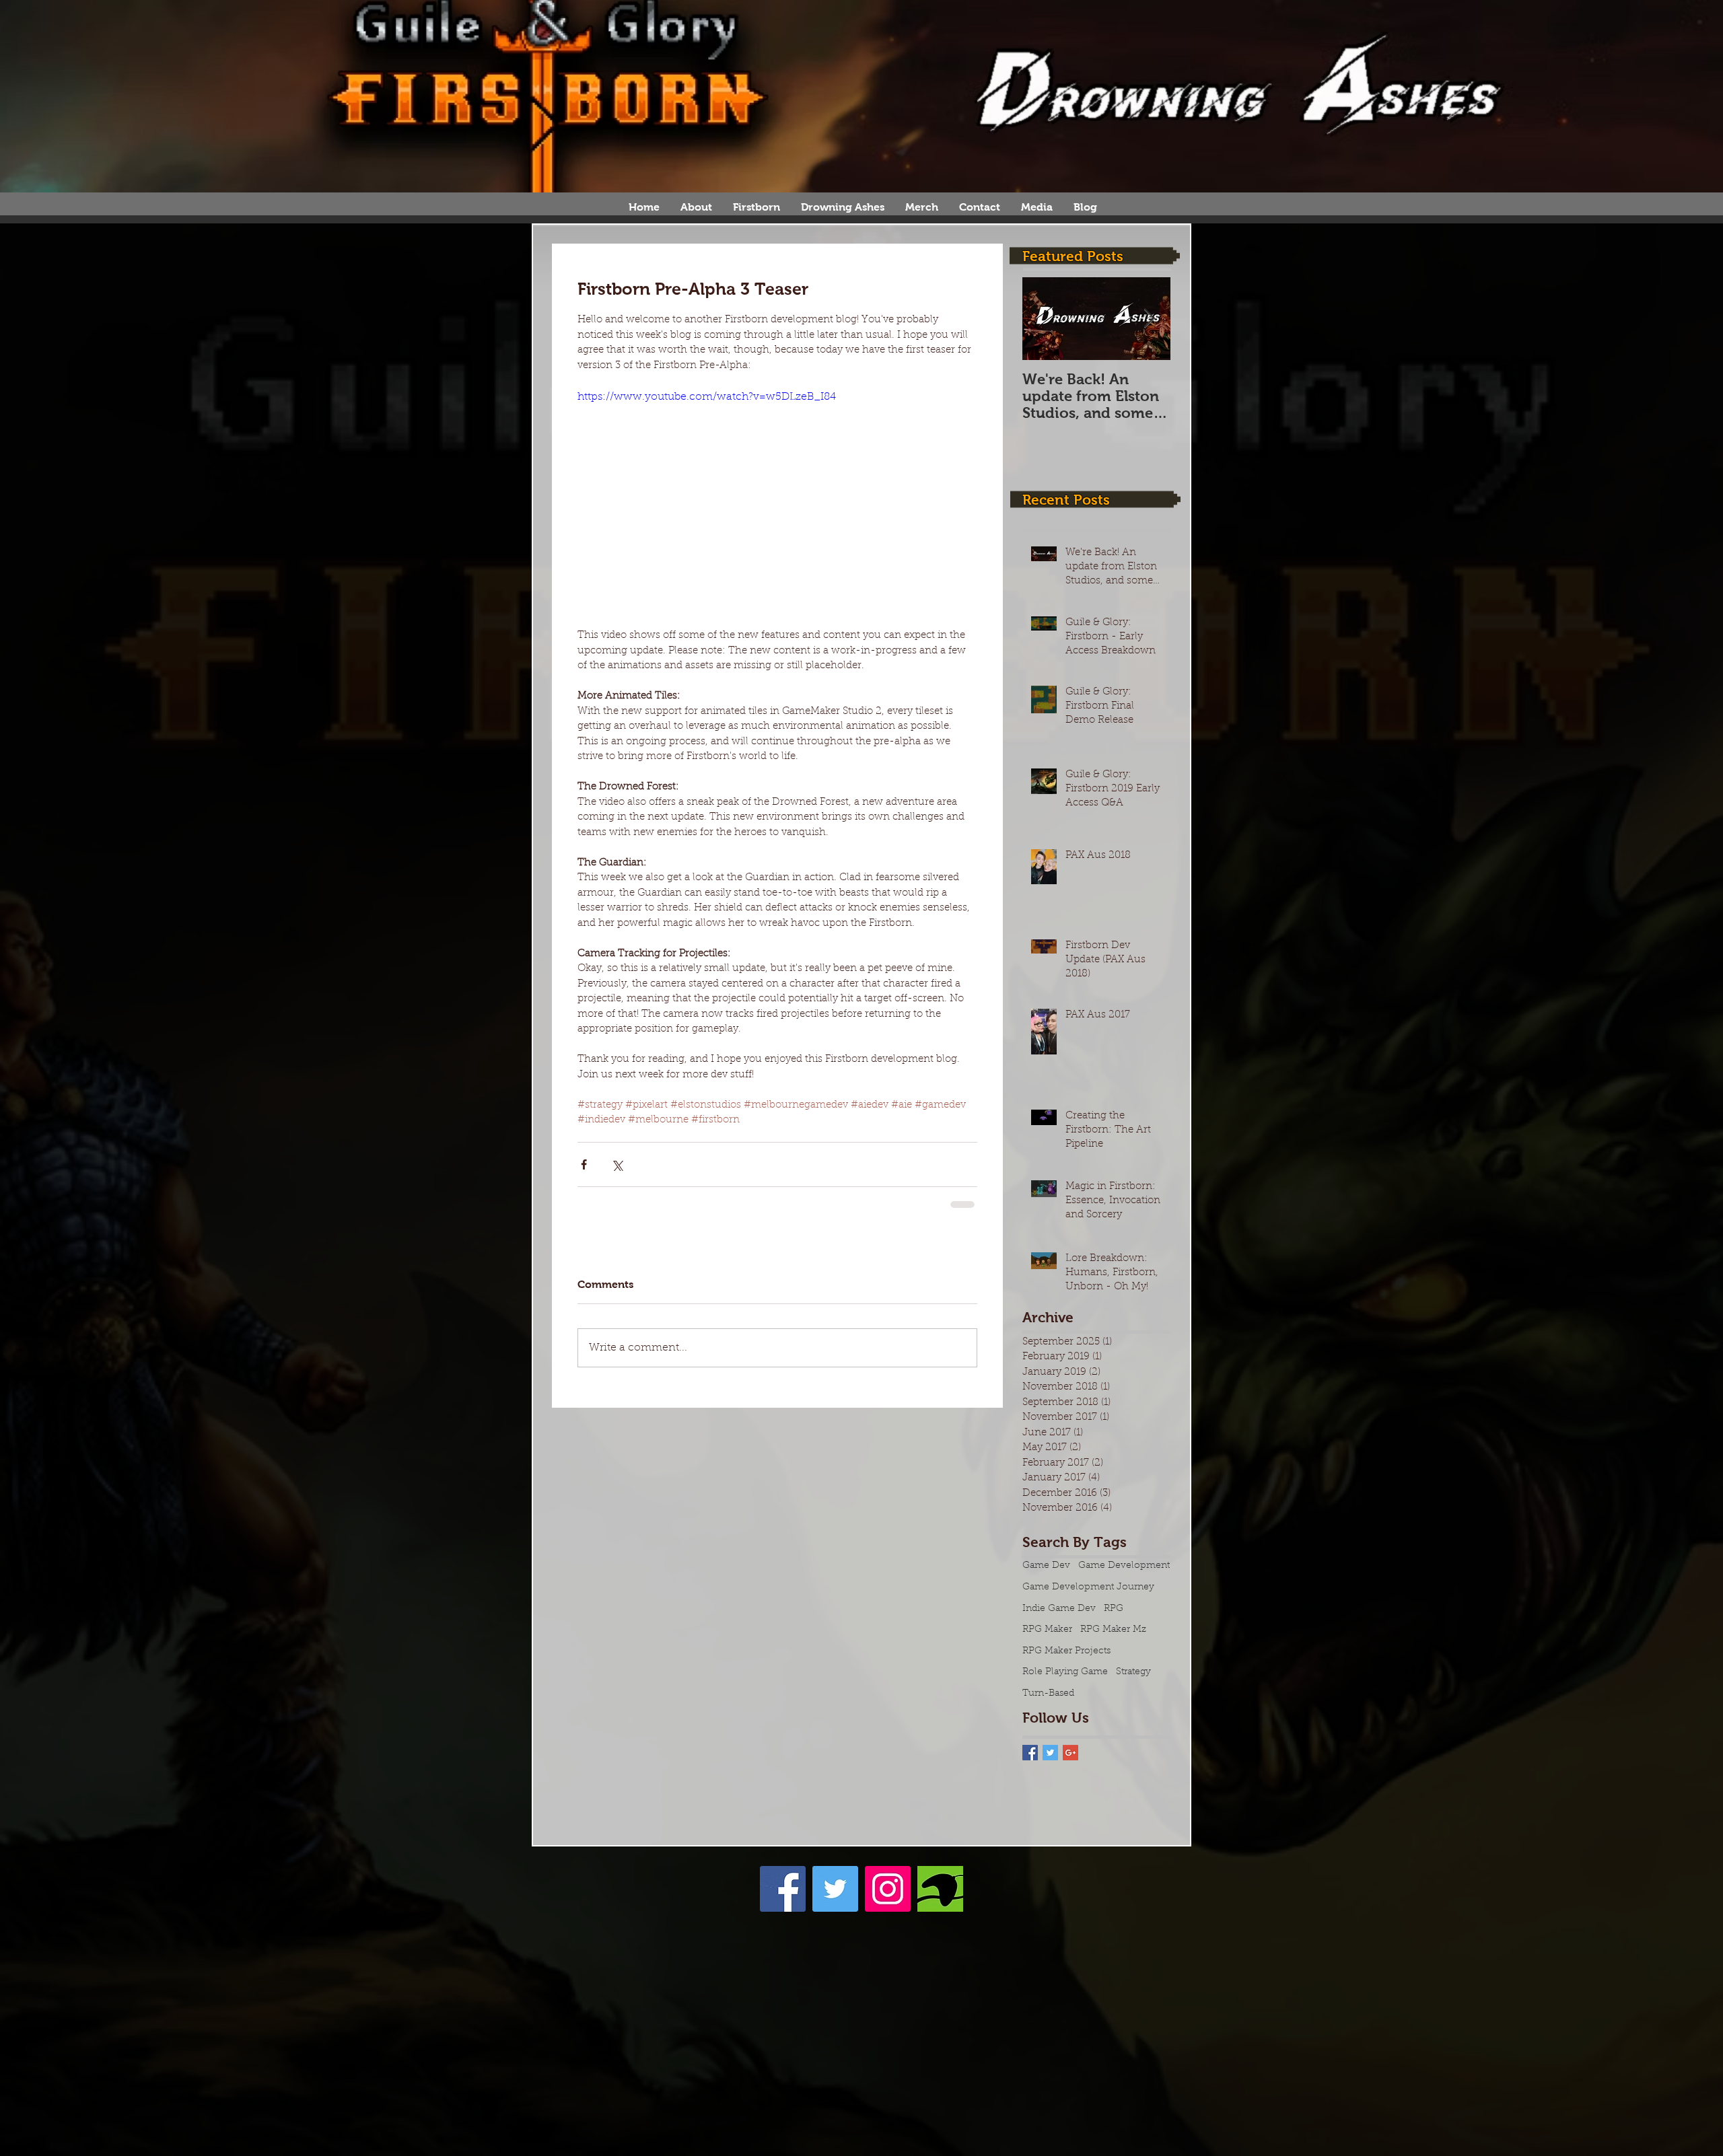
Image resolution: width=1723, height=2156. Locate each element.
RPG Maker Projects (1066, 1651)
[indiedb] (940, 1889)
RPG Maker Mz (1113, 1630)
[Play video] (777, 501)
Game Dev (1046, 1566)
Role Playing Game (1065, 1672)
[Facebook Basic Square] (1030, 1753)
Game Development (1124, 1566)
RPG (1114, 1609)
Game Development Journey (1088, 1587)
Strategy (1133, 1672)
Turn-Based (1048, 1694)
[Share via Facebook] (584, 1164)
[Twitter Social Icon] (835, 1889)
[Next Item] (1149, 319)
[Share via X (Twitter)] (617, 1164)
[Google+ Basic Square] (1070, 1753)
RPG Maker (1047, 1630)
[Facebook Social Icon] (783, 1889)
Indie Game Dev (1059, 1609)
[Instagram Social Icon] (888, 1889)
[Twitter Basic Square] (1050, 1753)
